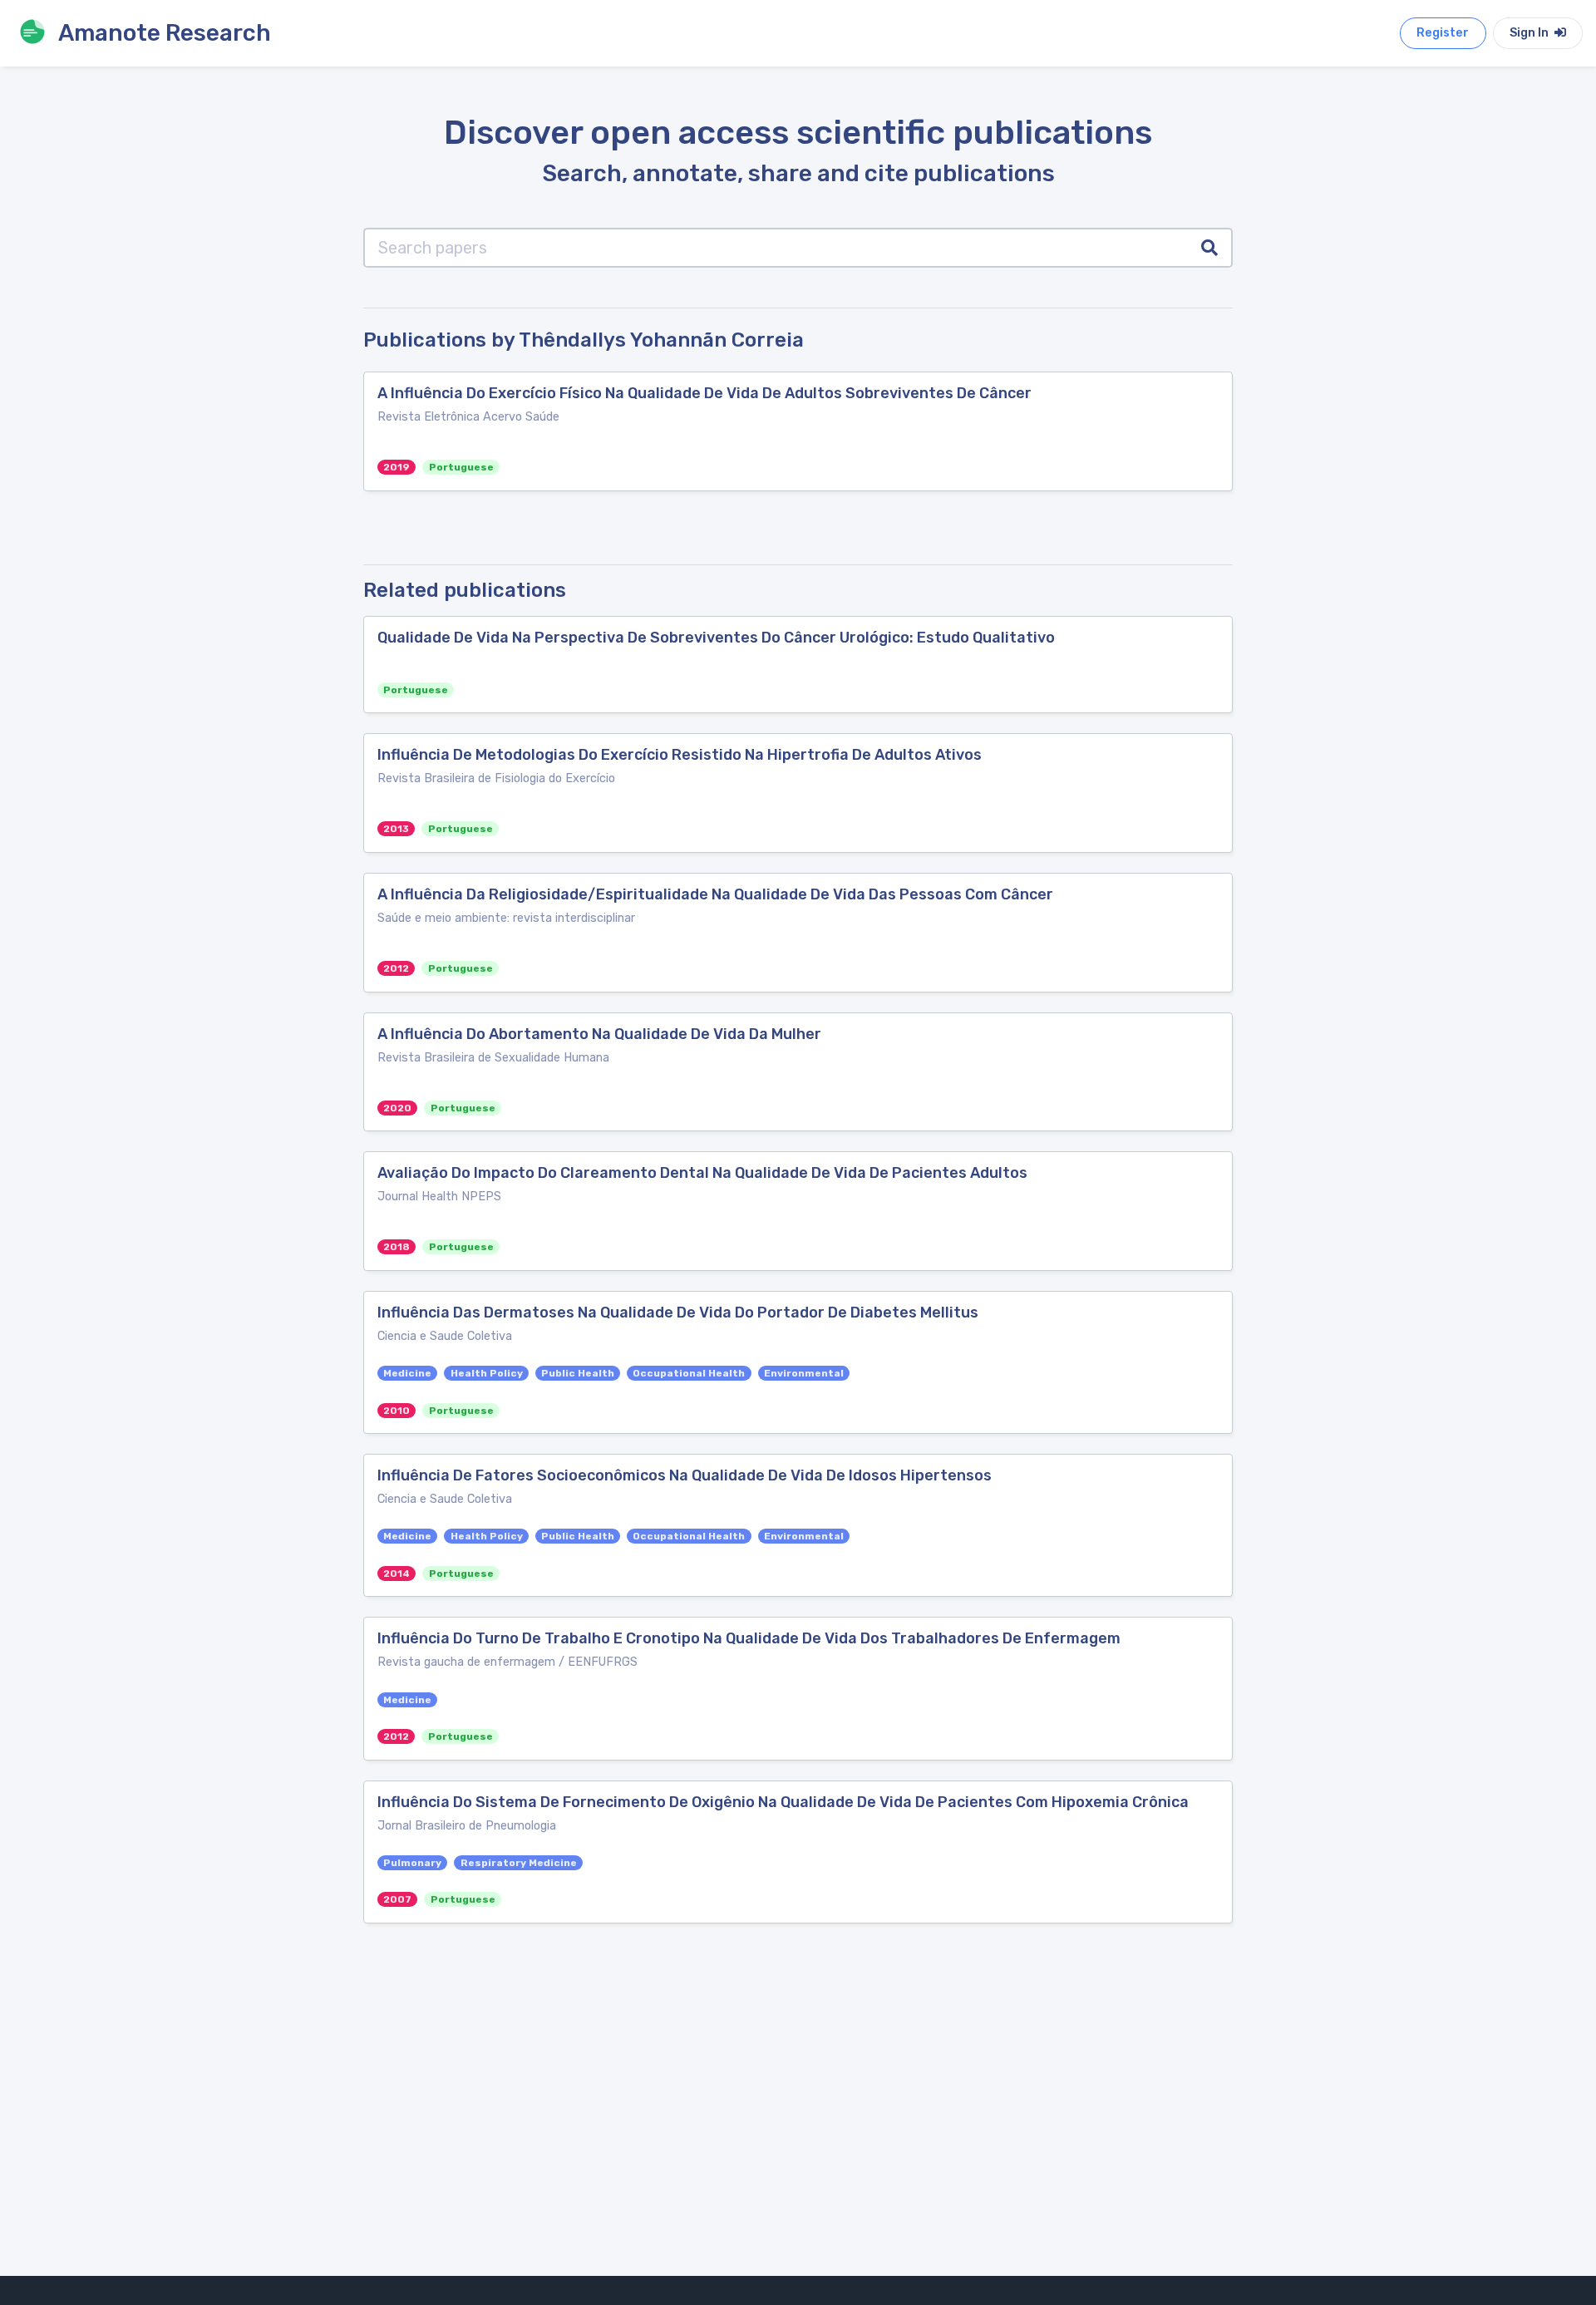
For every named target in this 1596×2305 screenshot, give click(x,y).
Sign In (1530, 33)
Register (1443, 33)
